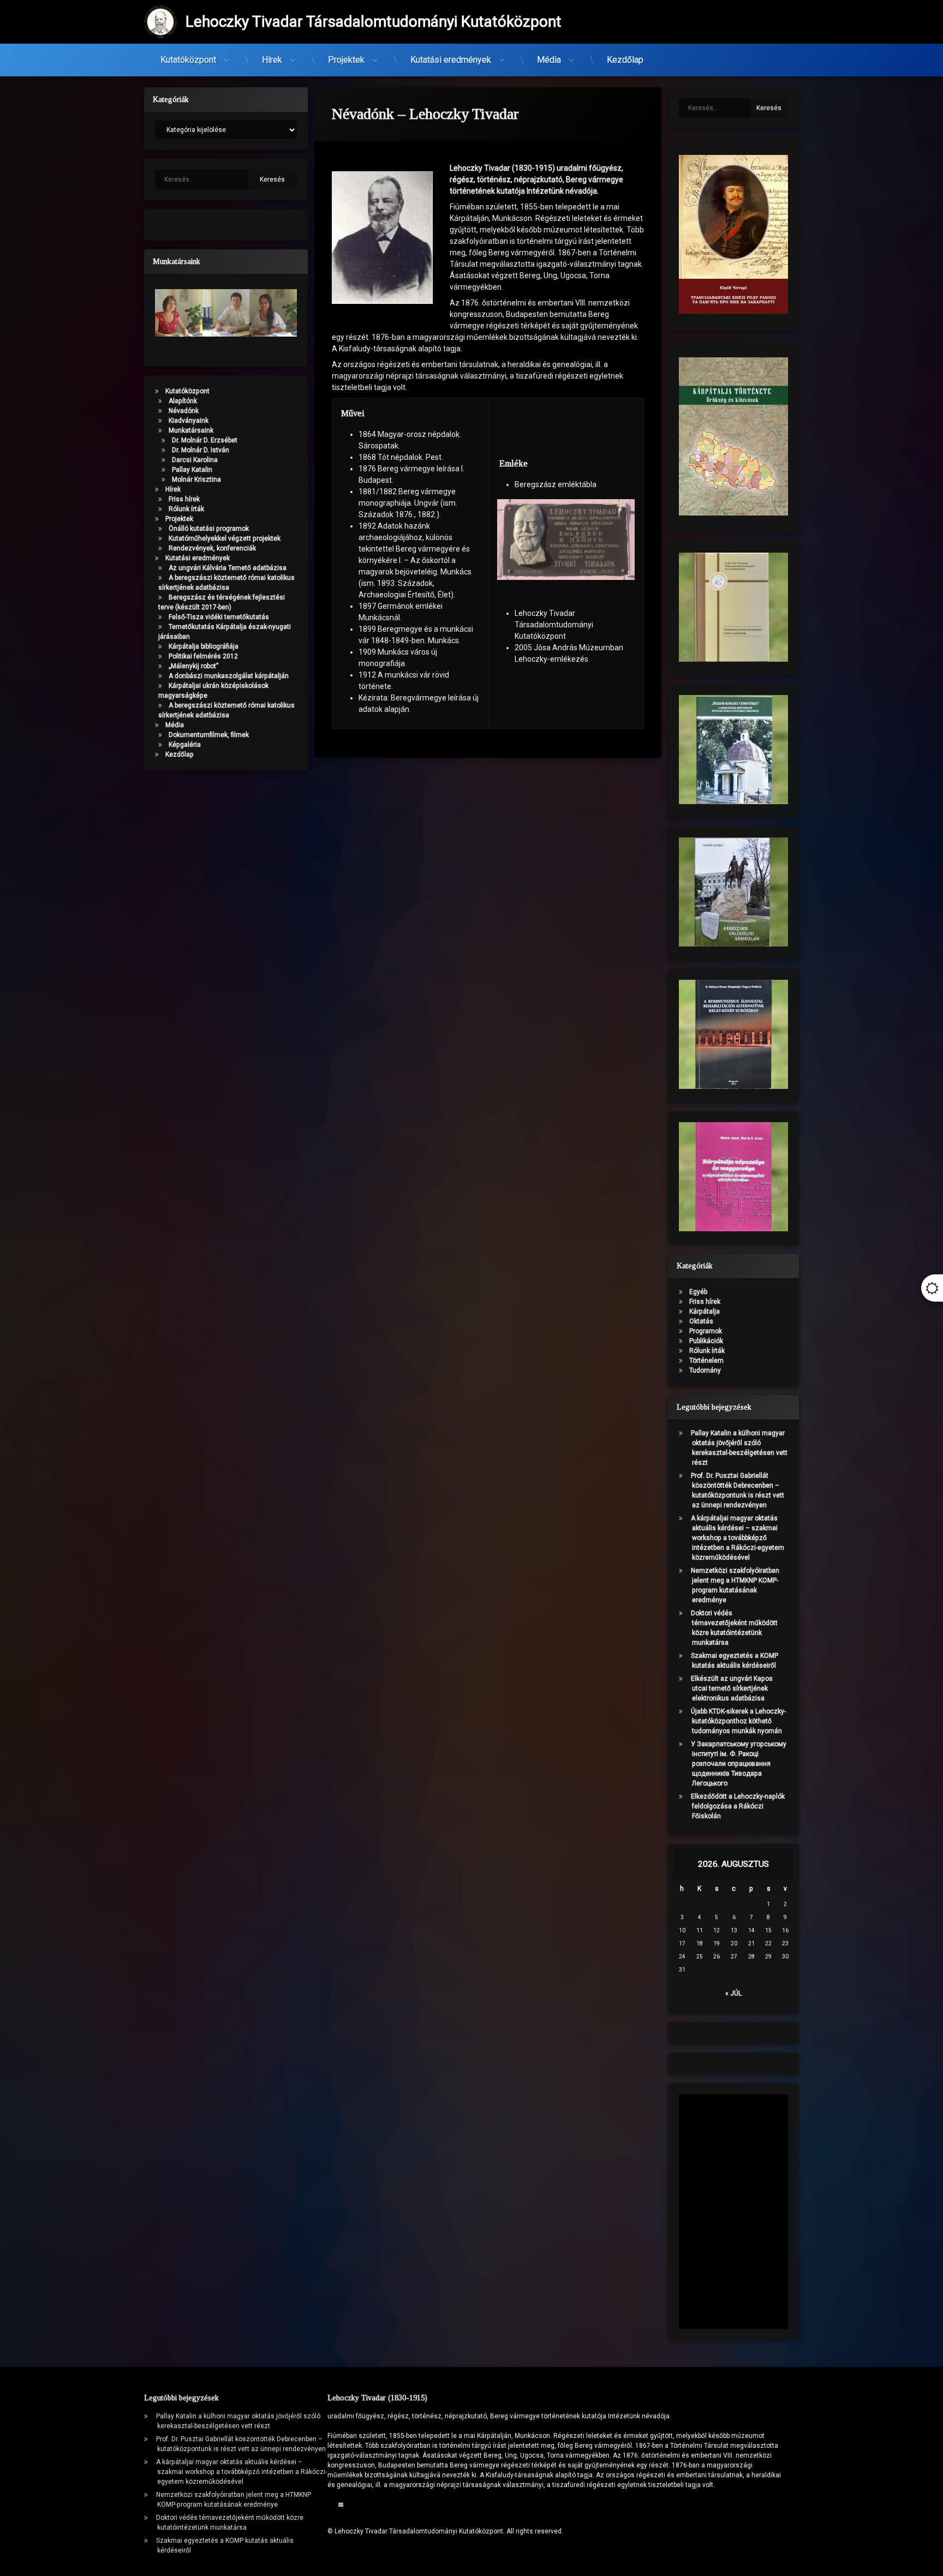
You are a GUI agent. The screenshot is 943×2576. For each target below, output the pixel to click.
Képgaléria (185, 745)
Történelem (706, 1361)
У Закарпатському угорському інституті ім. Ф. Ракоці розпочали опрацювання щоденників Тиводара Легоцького (739, 1764)
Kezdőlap (625, 60)
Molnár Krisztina (196, 480)
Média (549, 60)
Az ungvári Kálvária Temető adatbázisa (228, 568)
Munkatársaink (191, 430)
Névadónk (184, 411)
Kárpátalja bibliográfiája (204, 646)
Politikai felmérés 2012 (203, 656)
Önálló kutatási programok (209, 529)
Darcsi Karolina (195, 460)
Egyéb (698, 1292)
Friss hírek (184, 499)
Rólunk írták (186, 509)
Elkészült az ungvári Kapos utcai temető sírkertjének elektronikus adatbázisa (732, 1688)
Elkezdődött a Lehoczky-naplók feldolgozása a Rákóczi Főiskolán (738, 1806)
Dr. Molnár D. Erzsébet (205, 440)
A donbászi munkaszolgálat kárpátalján (229, 676)
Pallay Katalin (192, 470)
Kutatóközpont (188, 60)
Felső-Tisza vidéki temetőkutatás (219, 617)
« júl (733, 1993)
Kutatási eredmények (451, 60)
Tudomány (705, 1370)
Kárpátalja (705, 1311)
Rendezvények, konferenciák (212, 548)
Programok (706, 1331)
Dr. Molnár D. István (201, 450)
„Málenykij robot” (193, 666)
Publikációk (706, 1341)
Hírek (272, 60)
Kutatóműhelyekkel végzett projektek (225, 538)
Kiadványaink (189, 421)
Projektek (346, 60)
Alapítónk (183, 401)
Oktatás (701, 1321)
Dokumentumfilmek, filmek (209, 735)
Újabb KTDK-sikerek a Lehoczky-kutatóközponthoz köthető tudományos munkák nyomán (738, 1721)
